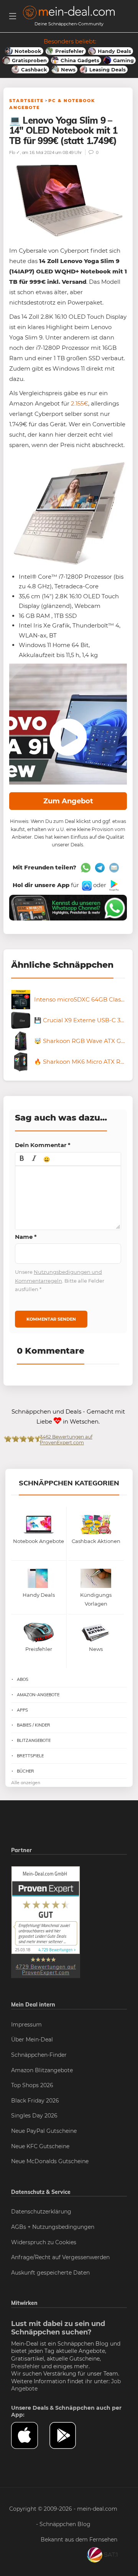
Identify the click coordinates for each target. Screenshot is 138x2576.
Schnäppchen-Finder (39, 2055)
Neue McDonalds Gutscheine (50, 2161)
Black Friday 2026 (35, 2101)
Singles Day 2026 (34, 2116)
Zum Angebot (68, 801)
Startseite (26, 101)
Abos (23, 1679)
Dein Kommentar (43, 1145)
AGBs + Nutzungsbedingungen (53, 2227)
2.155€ (80, 403)
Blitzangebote (34, 1740)
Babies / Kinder (34, 1725)
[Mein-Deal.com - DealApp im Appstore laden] (30, 2435)
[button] (22, 1159)
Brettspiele (30, 1756)
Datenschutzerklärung (41, 2212)
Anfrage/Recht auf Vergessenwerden (60, 2257)
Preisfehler (25, 2366)
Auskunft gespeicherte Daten (50, 2273)
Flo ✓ (15, 152)
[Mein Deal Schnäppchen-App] (69, 2435)
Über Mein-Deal (32, 2040)
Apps (22, 1710)
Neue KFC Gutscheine (40, 2146)
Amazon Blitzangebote (42, 2070)
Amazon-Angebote (38, 1695)
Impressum (26, 2025)
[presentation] (22, 1159)
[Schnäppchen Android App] (113, 885)
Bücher (25, 1771)
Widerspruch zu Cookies (44, 2242)
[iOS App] (86, 885)
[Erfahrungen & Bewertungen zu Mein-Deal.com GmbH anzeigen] (46, 1922)
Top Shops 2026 (32, 2085)
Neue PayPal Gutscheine (44, 2131)
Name (26, 1237)
